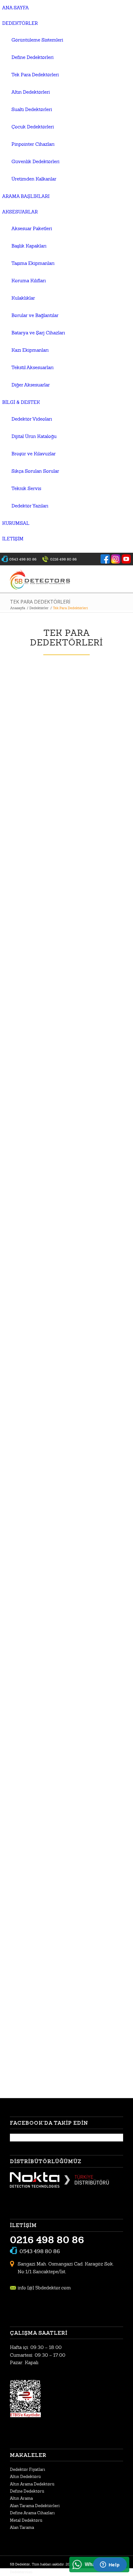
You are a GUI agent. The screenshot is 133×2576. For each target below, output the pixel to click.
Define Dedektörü (27, 2491)
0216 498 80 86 (47, 2240)
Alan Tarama (22, 2527)
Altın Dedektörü (25, 2477)
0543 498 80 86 (40, 2251)
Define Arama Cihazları (32, 2513)
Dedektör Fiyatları (28, 2469)
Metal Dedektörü (26, 2520)
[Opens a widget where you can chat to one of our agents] (110, 2565)
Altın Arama (21, 2498)
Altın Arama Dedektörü (32, 2484)
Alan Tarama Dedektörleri (35, 2506)
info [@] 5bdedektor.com (44, 2288)
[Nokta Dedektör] (59, 2186)
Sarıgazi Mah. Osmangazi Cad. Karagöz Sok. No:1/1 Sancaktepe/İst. (66, 2268)
